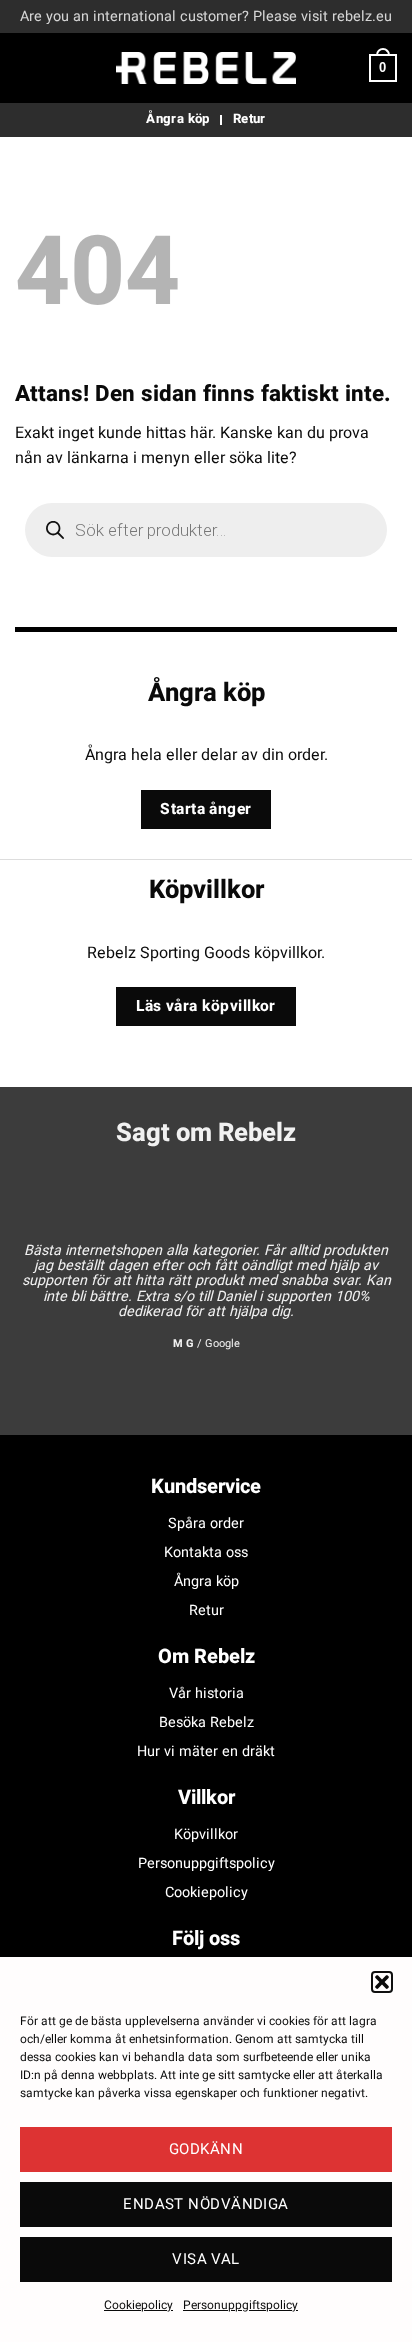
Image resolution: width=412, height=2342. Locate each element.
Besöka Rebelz (206, 1722)
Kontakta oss (206, 1552)
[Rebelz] (206, 68)
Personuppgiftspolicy (240, 2305)
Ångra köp (206, 1581)
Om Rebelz (206, 1656)
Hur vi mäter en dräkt (206, 1751)
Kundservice (206, 1486)
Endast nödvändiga (206, 2204)
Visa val (206, 2259)
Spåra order (206, 1523)
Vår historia (206, 1693)
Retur (206, 1610)
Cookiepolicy (138, 2305)
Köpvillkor (206, 1834)
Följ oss (206, 1938)
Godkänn (206, 2149)
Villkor (206, 1797)
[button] (382, 1982)
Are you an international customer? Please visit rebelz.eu (206, 16)
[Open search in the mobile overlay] (206, 530)
